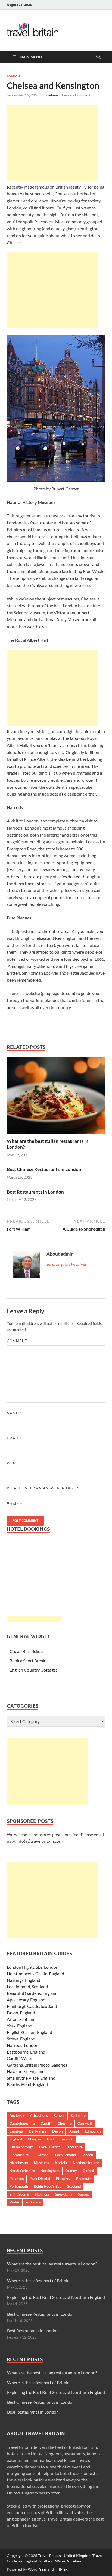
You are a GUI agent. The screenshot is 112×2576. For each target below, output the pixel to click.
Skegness (42, 2194)
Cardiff (46, 2123)
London (13, 76)
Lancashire (74, 2147)
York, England (20, 2026)
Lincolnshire (19, 2155)
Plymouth (84, 2179)
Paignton (17, 2179)
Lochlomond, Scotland (27, 1987)
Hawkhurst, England (26, 2071)
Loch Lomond (66, 2155)
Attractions (39, 2115)
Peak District (40, 2179)
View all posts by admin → (69, 1265)
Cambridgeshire (22, 2123)
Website (15, 1463)
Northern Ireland (86, 2163)
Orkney (71, 2171)
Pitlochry (63, 2179)
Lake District (49, 2147)
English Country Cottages (34, 1670)
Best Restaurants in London (35, 1192)
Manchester (19, 2163)
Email (14, 1438)
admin (53, 95)
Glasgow (35, 2139)
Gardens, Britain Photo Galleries (37, 2065)
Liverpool (42, 2155)
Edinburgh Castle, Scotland (32, 2006)
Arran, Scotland (21, 2019)
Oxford (88, 2171)
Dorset (74, 2131)
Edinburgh (93, 2131)
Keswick (66, 2139)
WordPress (37, 2569)
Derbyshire (38, 2131)
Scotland (74, 2186)
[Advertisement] (52, 143)
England (16, 2139)
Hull (50, 2139)
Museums (42, 2163)
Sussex (83, 2194)
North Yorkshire (22, 2171)
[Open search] (98, 57)
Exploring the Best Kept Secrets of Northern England (56, 2297)
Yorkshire (33, 2202)
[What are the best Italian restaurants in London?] (56, 1097)
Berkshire (78, 2115)
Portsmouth (19, 2186)
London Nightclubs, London (33, 1967)
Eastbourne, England (26, 2052)
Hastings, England (24, 1980)
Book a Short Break (27, 1661)
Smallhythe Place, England (31, 2078)
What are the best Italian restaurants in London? (52, 2264)
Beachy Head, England (27, 2084)
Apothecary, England (26, 2000)
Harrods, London (23, 2045)
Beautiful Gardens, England (32, 1993)
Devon (57, 2131)
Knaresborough (21, 2147)
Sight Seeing (19, 2194)
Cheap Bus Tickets (27, 1651)
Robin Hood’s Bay (48, 2186)
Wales (15, 2202)
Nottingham (50, 2171)
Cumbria (16, 2131)
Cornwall (85, 2123)
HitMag (61, 2569)
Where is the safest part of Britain (38, 2281)
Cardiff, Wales (20, 2058)
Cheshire (65, 2123)
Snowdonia (64, 2194)
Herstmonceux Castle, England (35, 1974)
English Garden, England (29, 2032)
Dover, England (21, 2013)
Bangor (59, 2115)
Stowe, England (21, 2039)
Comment (18, 1341)
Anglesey (17, 2115)
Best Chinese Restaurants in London (44, 1169)
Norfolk (61, 2163)
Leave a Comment (76, 95)
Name (14, 1413)
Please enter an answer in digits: (44, 1488)
